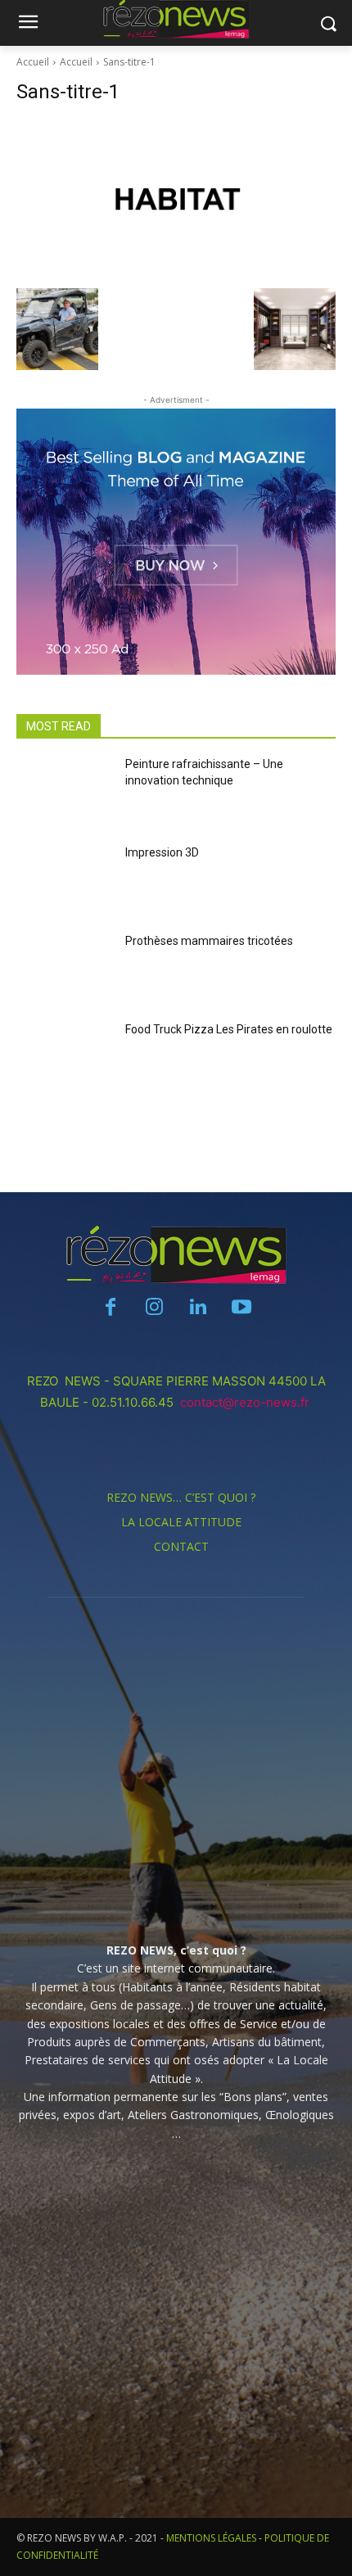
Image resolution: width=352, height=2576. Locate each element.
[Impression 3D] (64, 882)
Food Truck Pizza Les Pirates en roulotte (229, 1029)
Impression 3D (162, 852)
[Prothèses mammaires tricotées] (64, 970)
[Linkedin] (198, 1308)
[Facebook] (111, 1308)
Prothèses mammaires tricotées (209, 941)
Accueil (33, 62)
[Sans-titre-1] (176, 200)
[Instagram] (154, 1308)
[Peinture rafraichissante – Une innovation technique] (64, 793)
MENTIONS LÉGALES (211, 2538)
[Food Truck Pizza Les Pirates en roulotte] (64, 1059)
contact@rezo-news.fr (246, 1402)
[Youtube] (241, 1308)
